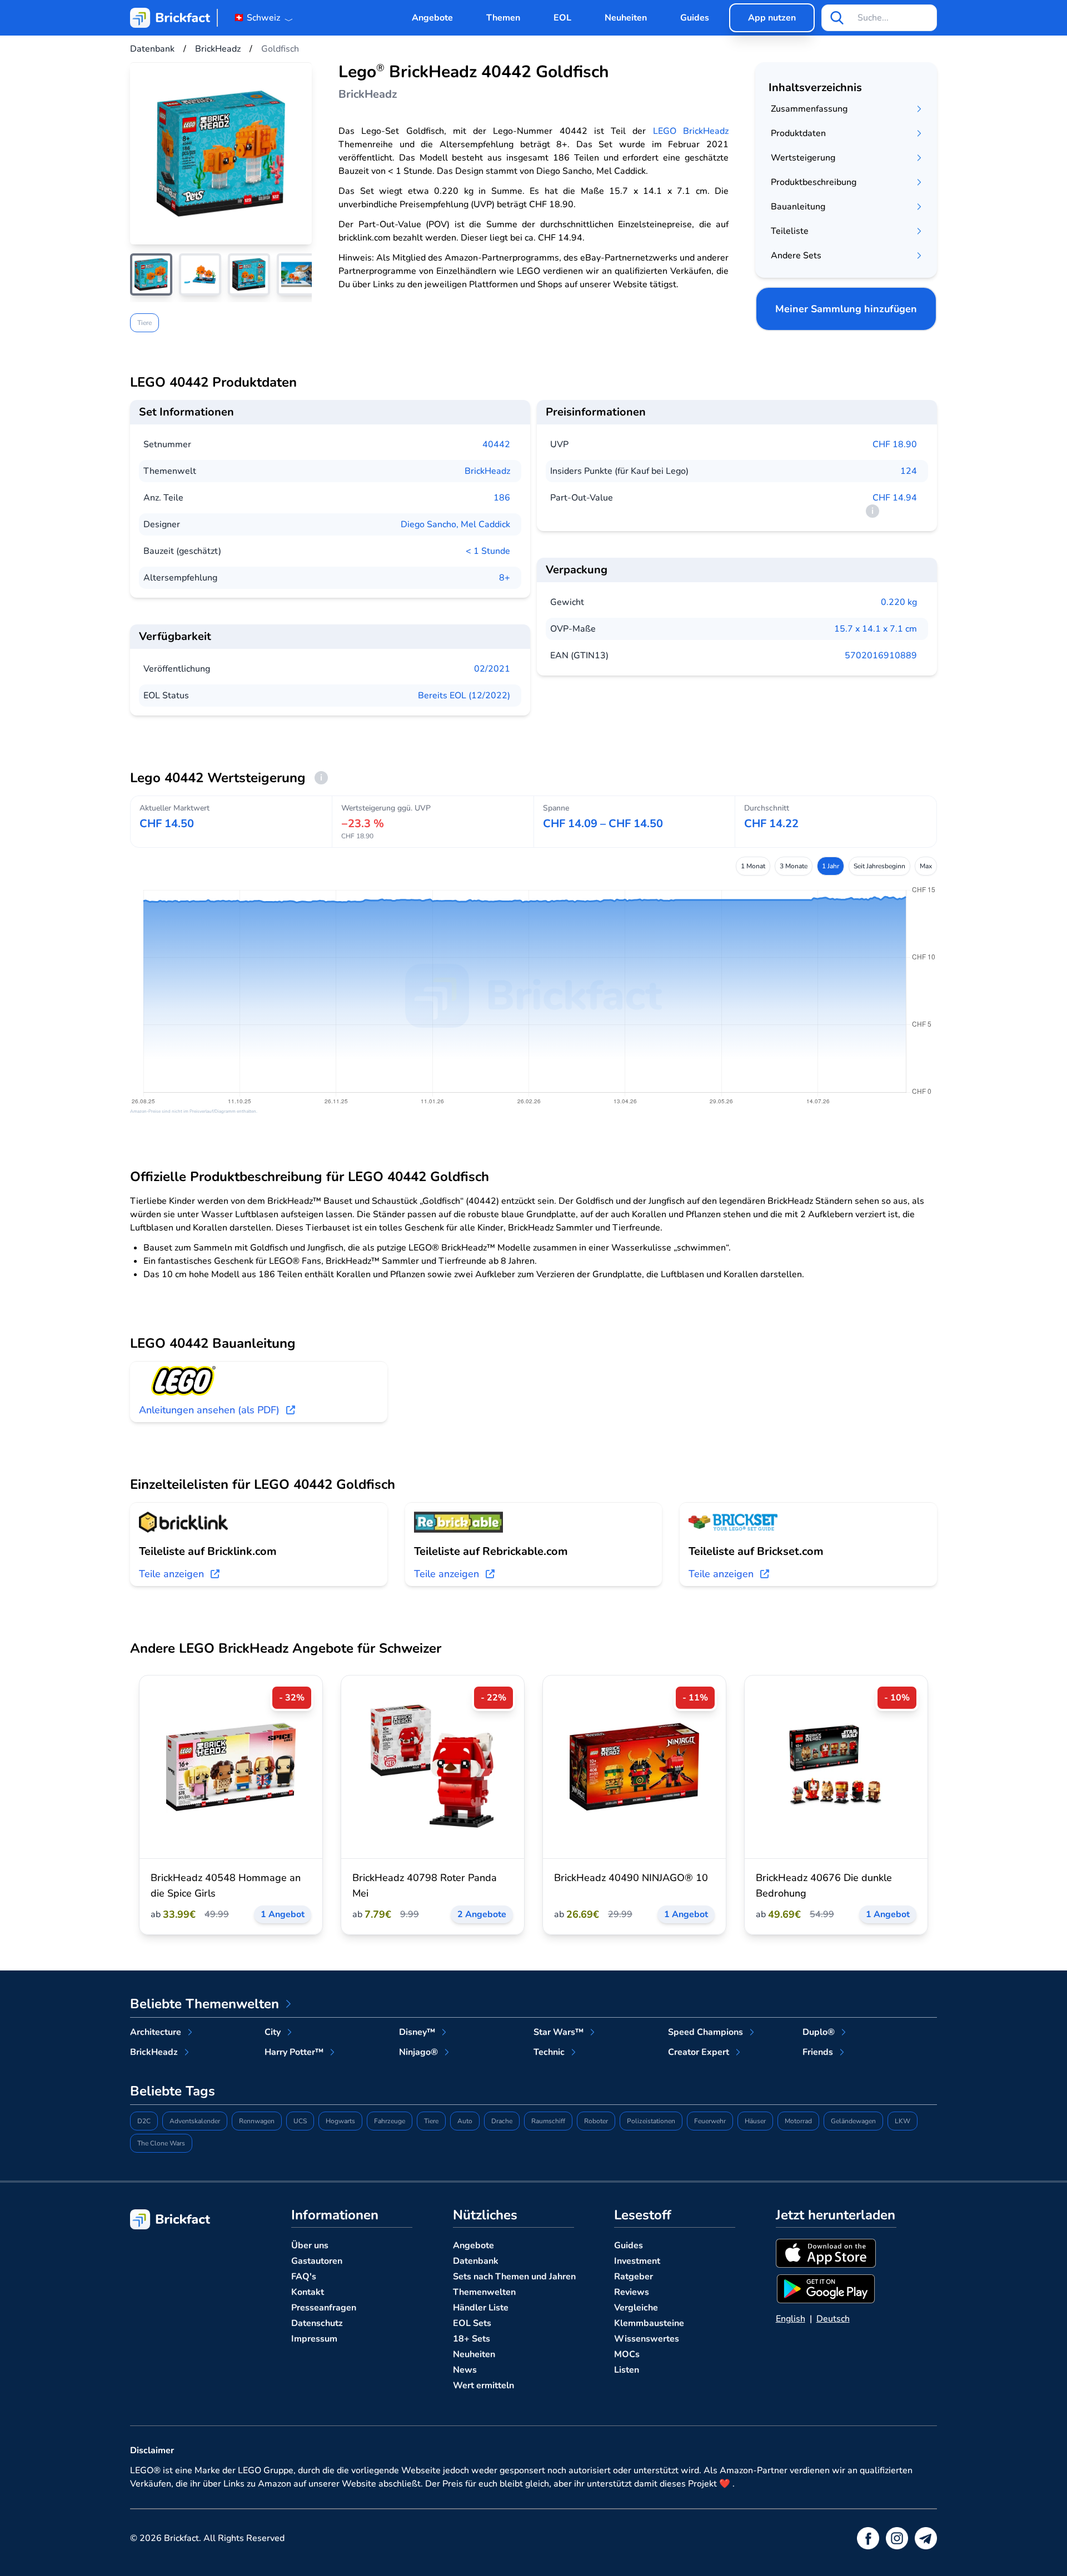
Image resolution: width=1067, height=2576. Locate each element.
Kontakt (308, 2292)
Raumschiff (548, 2121)
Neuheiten (626, 18)
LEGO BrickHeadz (691, 131)
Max (926, 866)
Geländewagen (853, 2121)
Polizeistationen (651, 2121)
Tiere (144, 323)
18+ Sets (472, 2339)
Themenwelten (484, 2292)
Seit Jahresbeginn (879, 866)
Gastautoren (317, 2261)
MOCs (627, 2354)
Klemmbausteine (649, 2323)
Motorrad (798, 2121)
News (465, 2370)
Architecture (156, 2032)
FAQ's (304, 2277)
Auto (465, 2121)
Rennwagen (257, 2121)
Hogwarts (340, 2121)
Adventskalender (195, 2121)
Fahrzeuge (390, 2121)
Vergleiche (636, 2308)
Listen (627, 2370)
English (791, 2319)
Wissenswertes (647, 2339)
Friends (818, 2052)
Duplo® (819, 2032)
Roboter (596, 2121)
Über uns (310, 2245)
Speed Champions (705, 2032)
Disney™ (417, 2032)
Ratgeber (634, 2277)
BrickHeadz (487, 471)
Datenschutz (317, 2323)
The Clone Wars (161, 2143)
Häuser (755, 2121)
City (273, 2032)
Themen (503, 18)
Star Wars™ (559, 2032)
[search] (837, 18)
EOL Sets (472, 2323)
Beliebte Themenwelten (205, 2004)
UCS (300, 2121)
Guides (695, 18)
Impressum (314, 2339)
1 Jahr (831, 866)
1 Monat (753, 866)
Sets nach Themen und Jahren (514, 2277)
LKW (903, 2121)
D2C (144, 2121)
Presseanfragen (324, 2308)
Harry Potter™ (294, 2052)
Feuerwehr (710, 2121)
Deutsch (833, 2319)
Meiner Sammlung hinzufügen (846, 309)
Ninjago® (418, 2052)
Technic (549, 2052)
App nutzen (772, 18)
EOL (562, 18)
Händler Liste (481, 2308)
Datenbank (476, 2261)
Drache (502, 2121)
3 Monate (794, 866)
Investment (637, 2261)
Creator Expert (699, 2052)
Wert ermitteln (483, 2385)
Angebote (432, 18)
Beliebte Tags (173, 2091)
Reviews (632, 2292)
